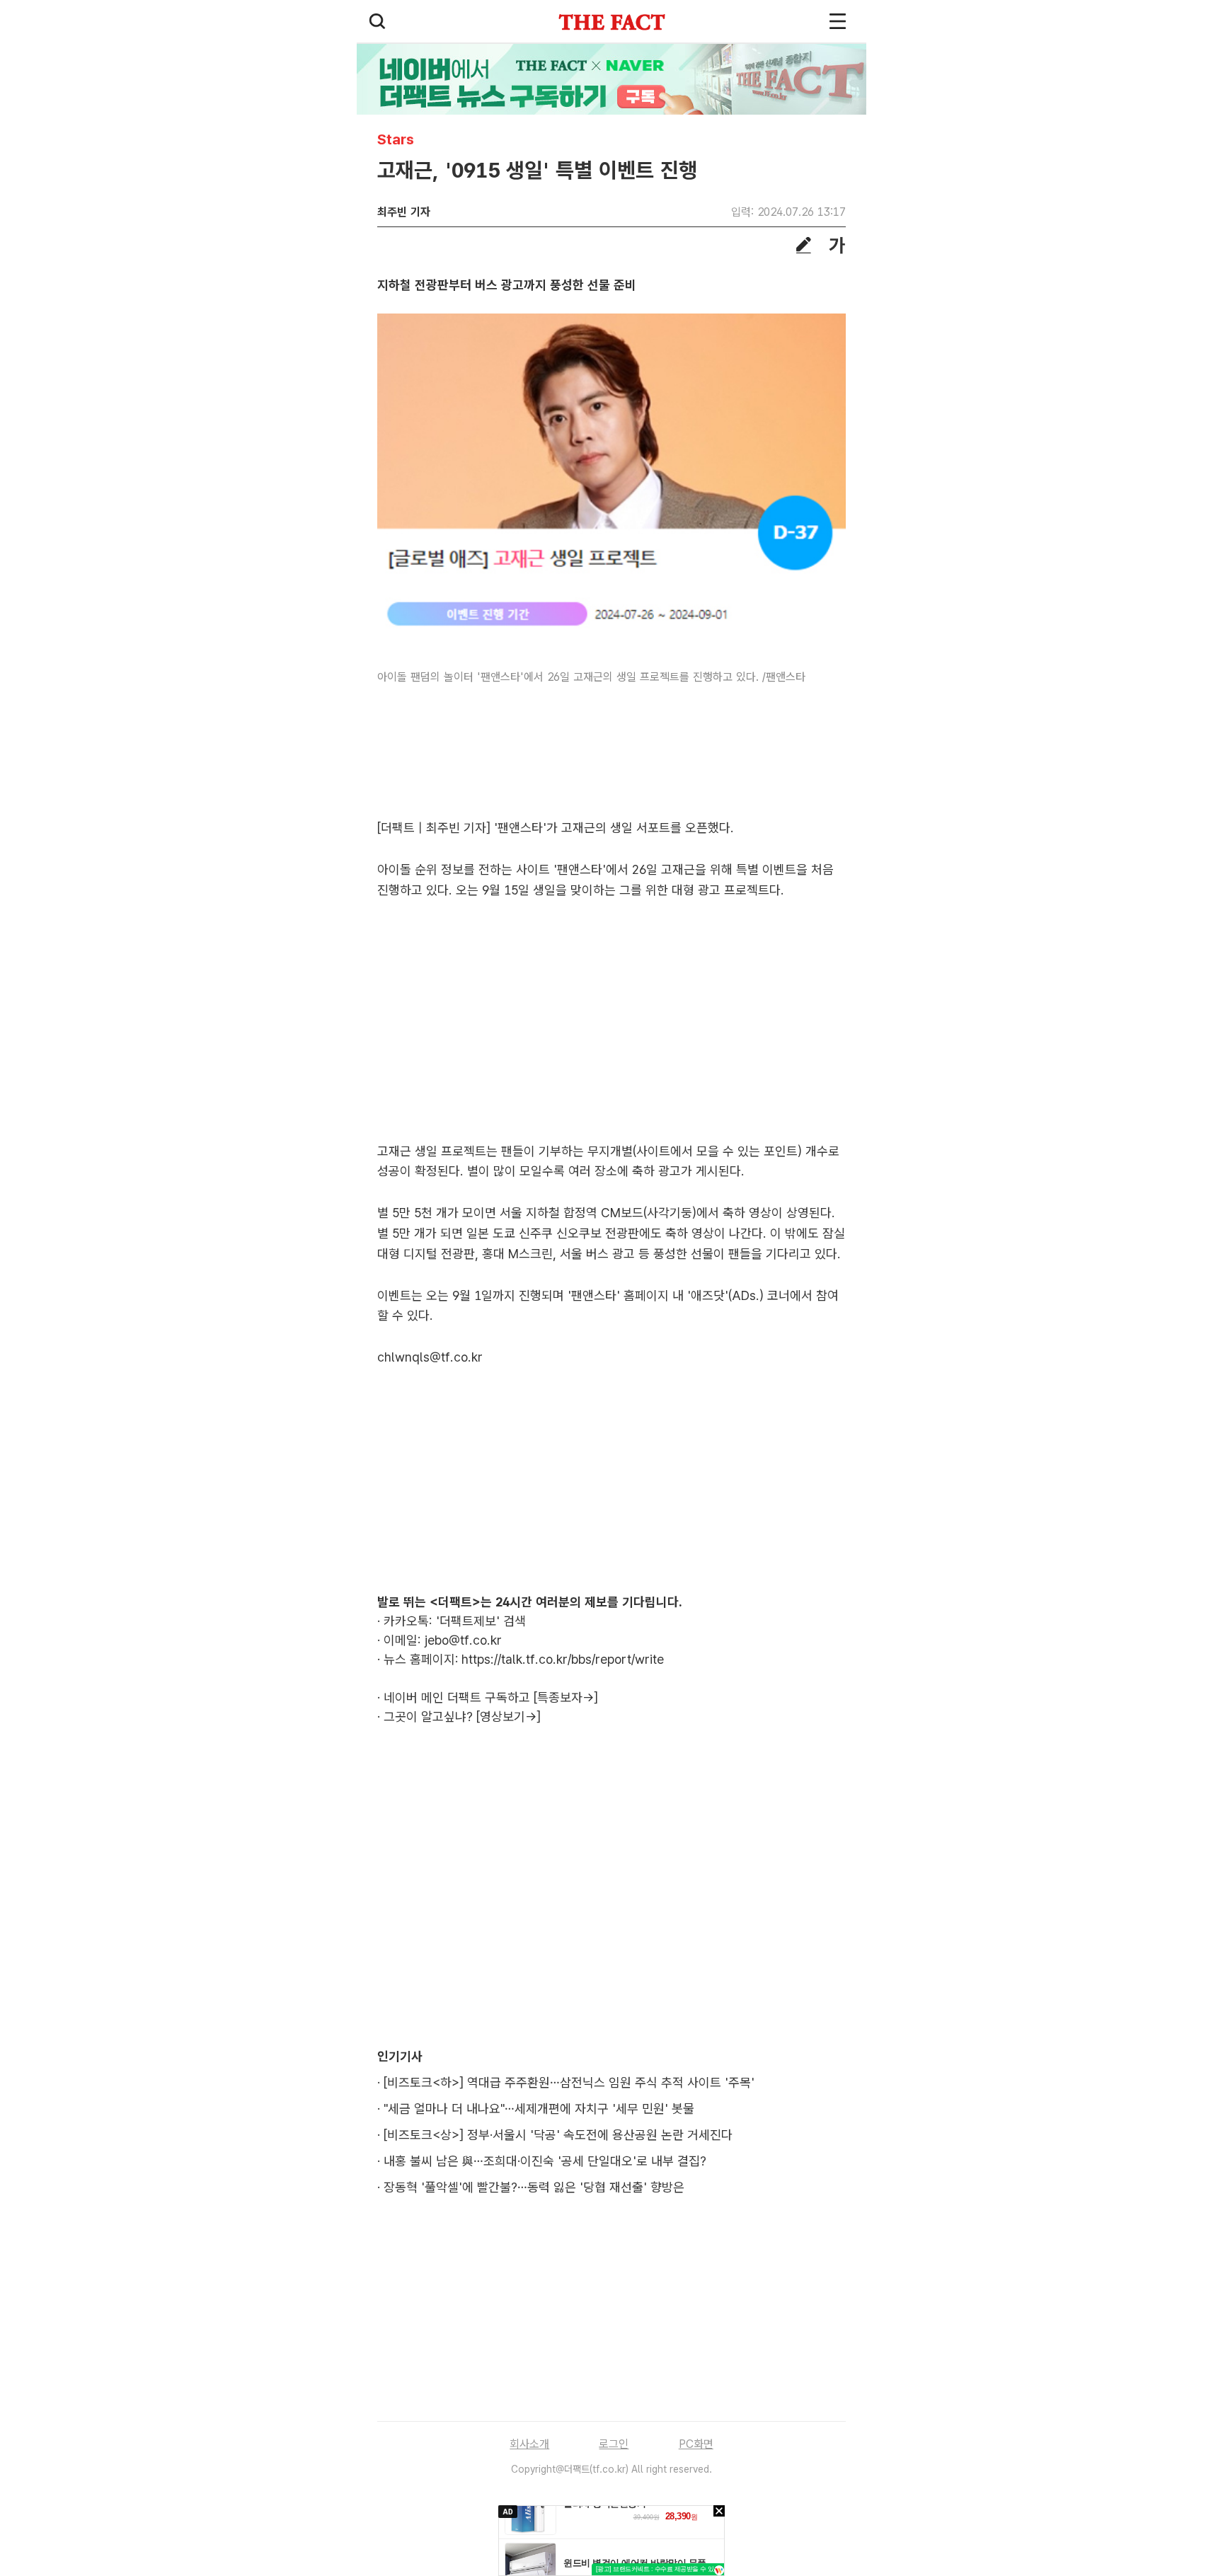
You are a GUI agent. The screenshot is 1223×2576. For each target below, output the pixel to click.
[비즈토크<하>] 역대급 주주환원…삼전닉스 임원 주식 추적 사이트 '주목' (569, 2082)
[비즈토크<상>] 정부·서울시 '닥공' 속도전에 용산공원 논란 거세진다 (558, 2135)
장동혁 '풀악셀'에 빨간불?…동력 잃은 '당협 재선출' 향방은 (534, 2187)
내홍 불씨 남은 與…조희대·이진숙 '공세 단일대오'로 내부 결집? (545, 2161)
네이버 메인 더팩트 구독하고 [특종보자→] (491, 1697)
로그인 (614, 2444)
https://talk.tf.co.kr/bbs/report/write (563, 1659)
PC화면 (696, 2444)
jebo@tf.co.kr (463, 1640)
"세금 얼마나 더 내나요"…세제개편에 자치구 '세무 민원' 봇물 (539, 2109)
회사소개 (529, 2444)
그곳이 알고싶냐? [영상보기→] (462, 1717)
